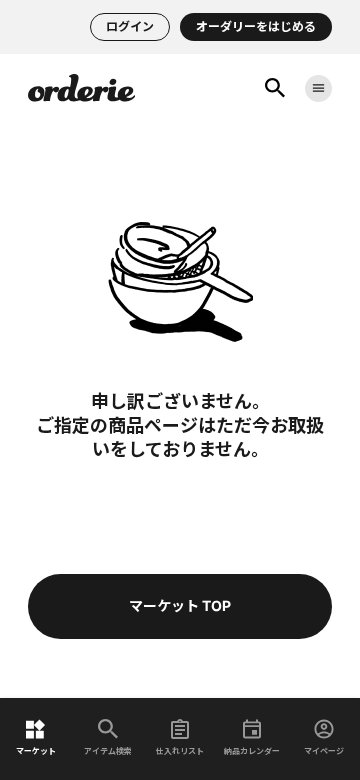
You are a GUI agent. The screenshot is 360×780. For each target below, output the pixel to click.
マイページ (324, 750)
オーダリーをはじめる (256, 26)
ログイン (130, 26)
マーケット (36, 750)
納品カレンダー (252, 750)
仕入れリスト (180, 750)
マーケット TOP (180, 605)
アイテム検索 (108, 750)
